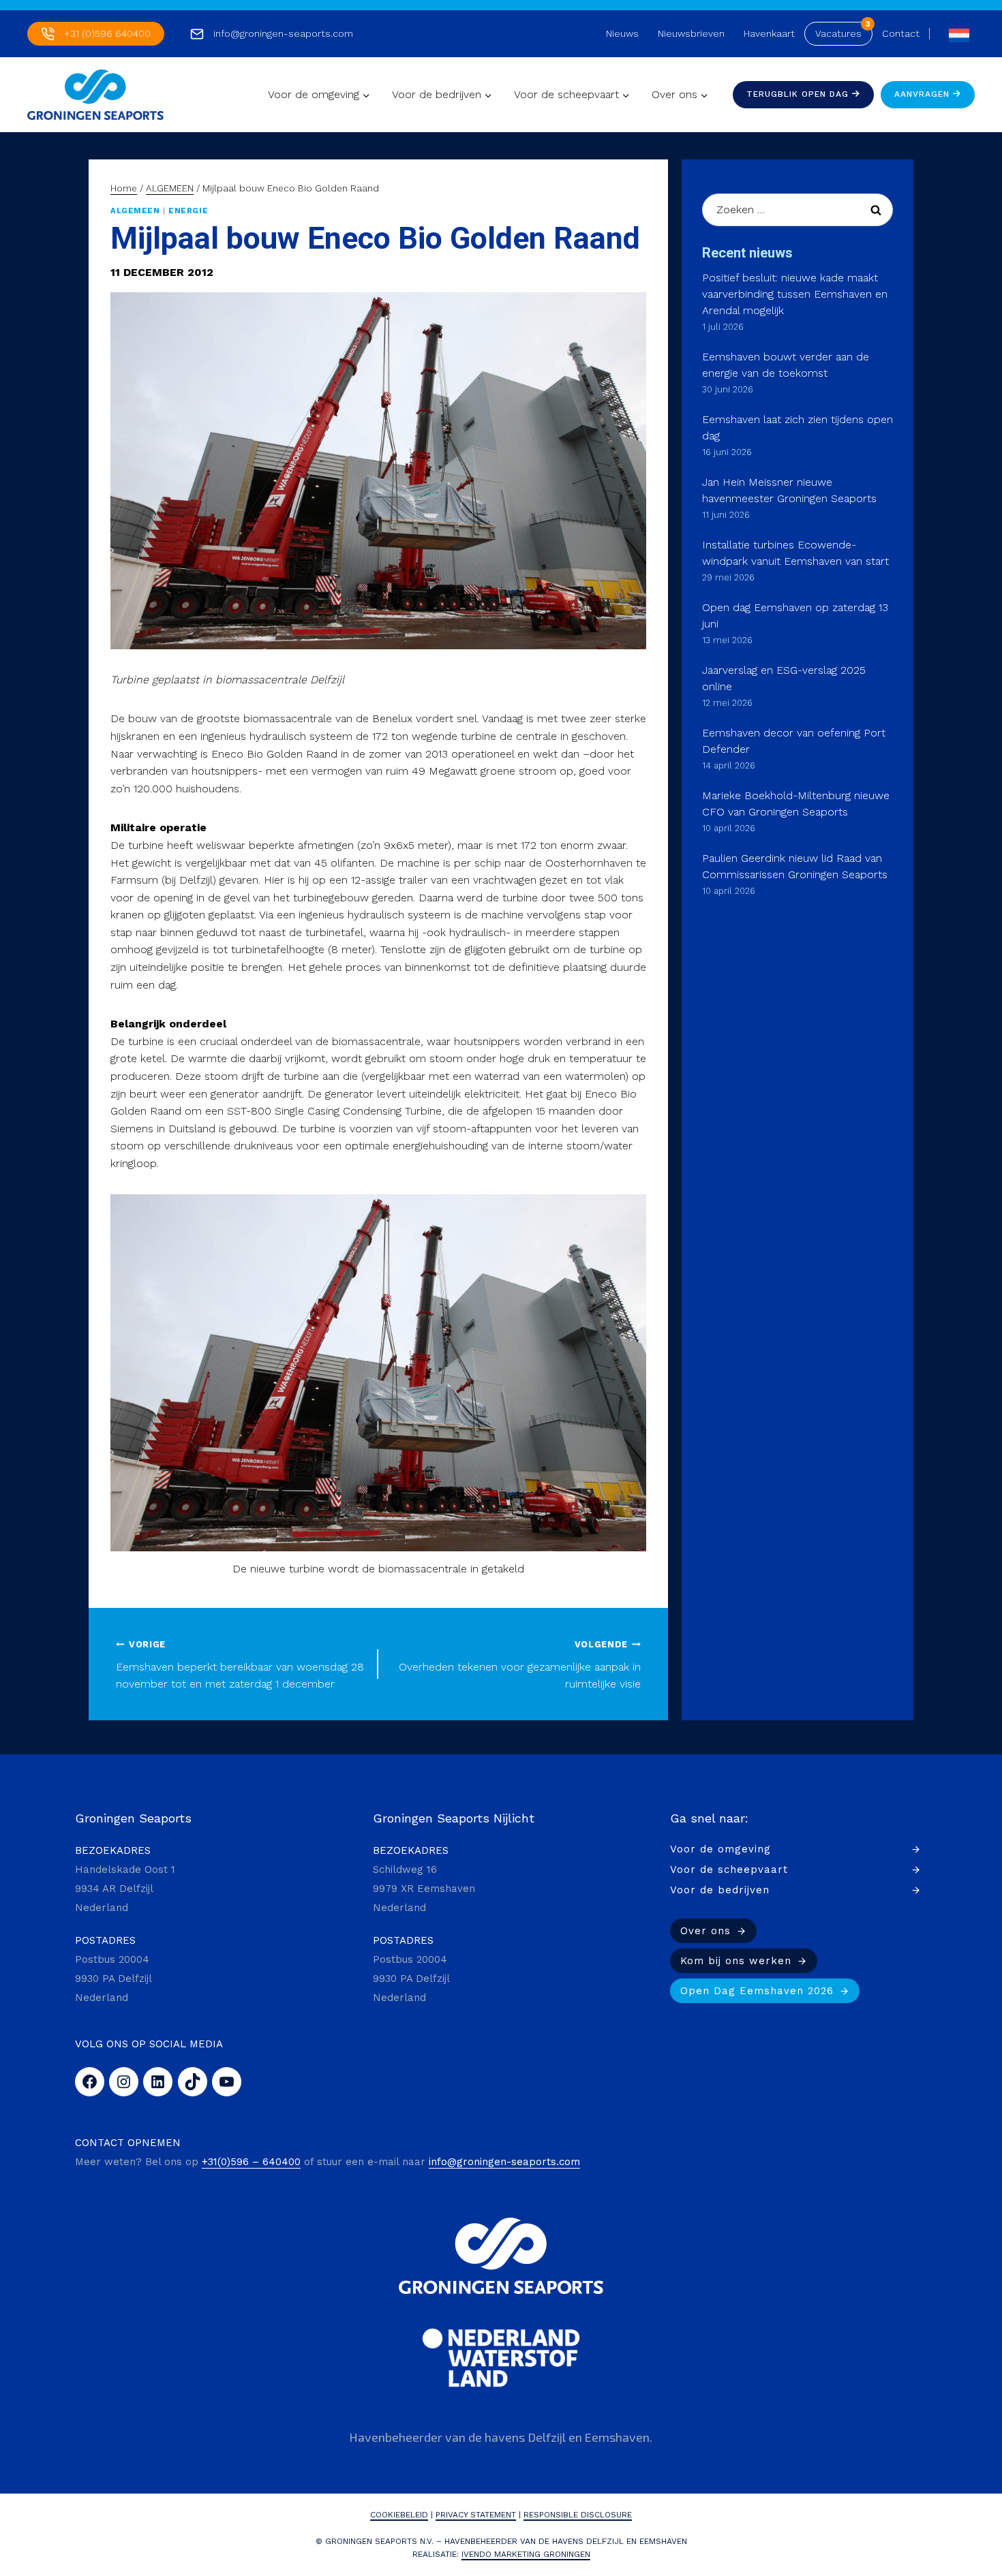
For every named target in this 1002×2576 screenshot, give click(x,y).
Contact (901, 33)
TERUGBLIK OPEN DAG (799, 94)
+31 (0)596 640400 (107, 33)
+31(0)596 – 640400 (251, 2162)
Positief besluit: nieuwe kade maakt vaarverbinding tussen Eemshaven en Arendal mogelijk (795, 294)
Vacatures (838, 33)
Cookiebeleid (399, 2515)
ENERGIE (188, 211)
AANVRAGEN (924, 94)
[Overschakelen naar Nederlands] (956, 34)
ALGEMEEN (135, 211)
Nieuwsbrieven (691, 33)
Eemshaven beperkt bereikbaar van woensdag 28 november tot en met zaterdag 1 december (240, 1665)
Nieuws (622, 33)
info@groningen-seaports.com (283, 33)
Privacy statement (476, 2515)
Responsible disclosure (578, 2515)
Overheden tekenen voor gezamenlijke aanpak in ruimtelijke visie (520, 1665)
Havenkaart (769, 33)
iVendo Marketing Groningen (526, 2554)
